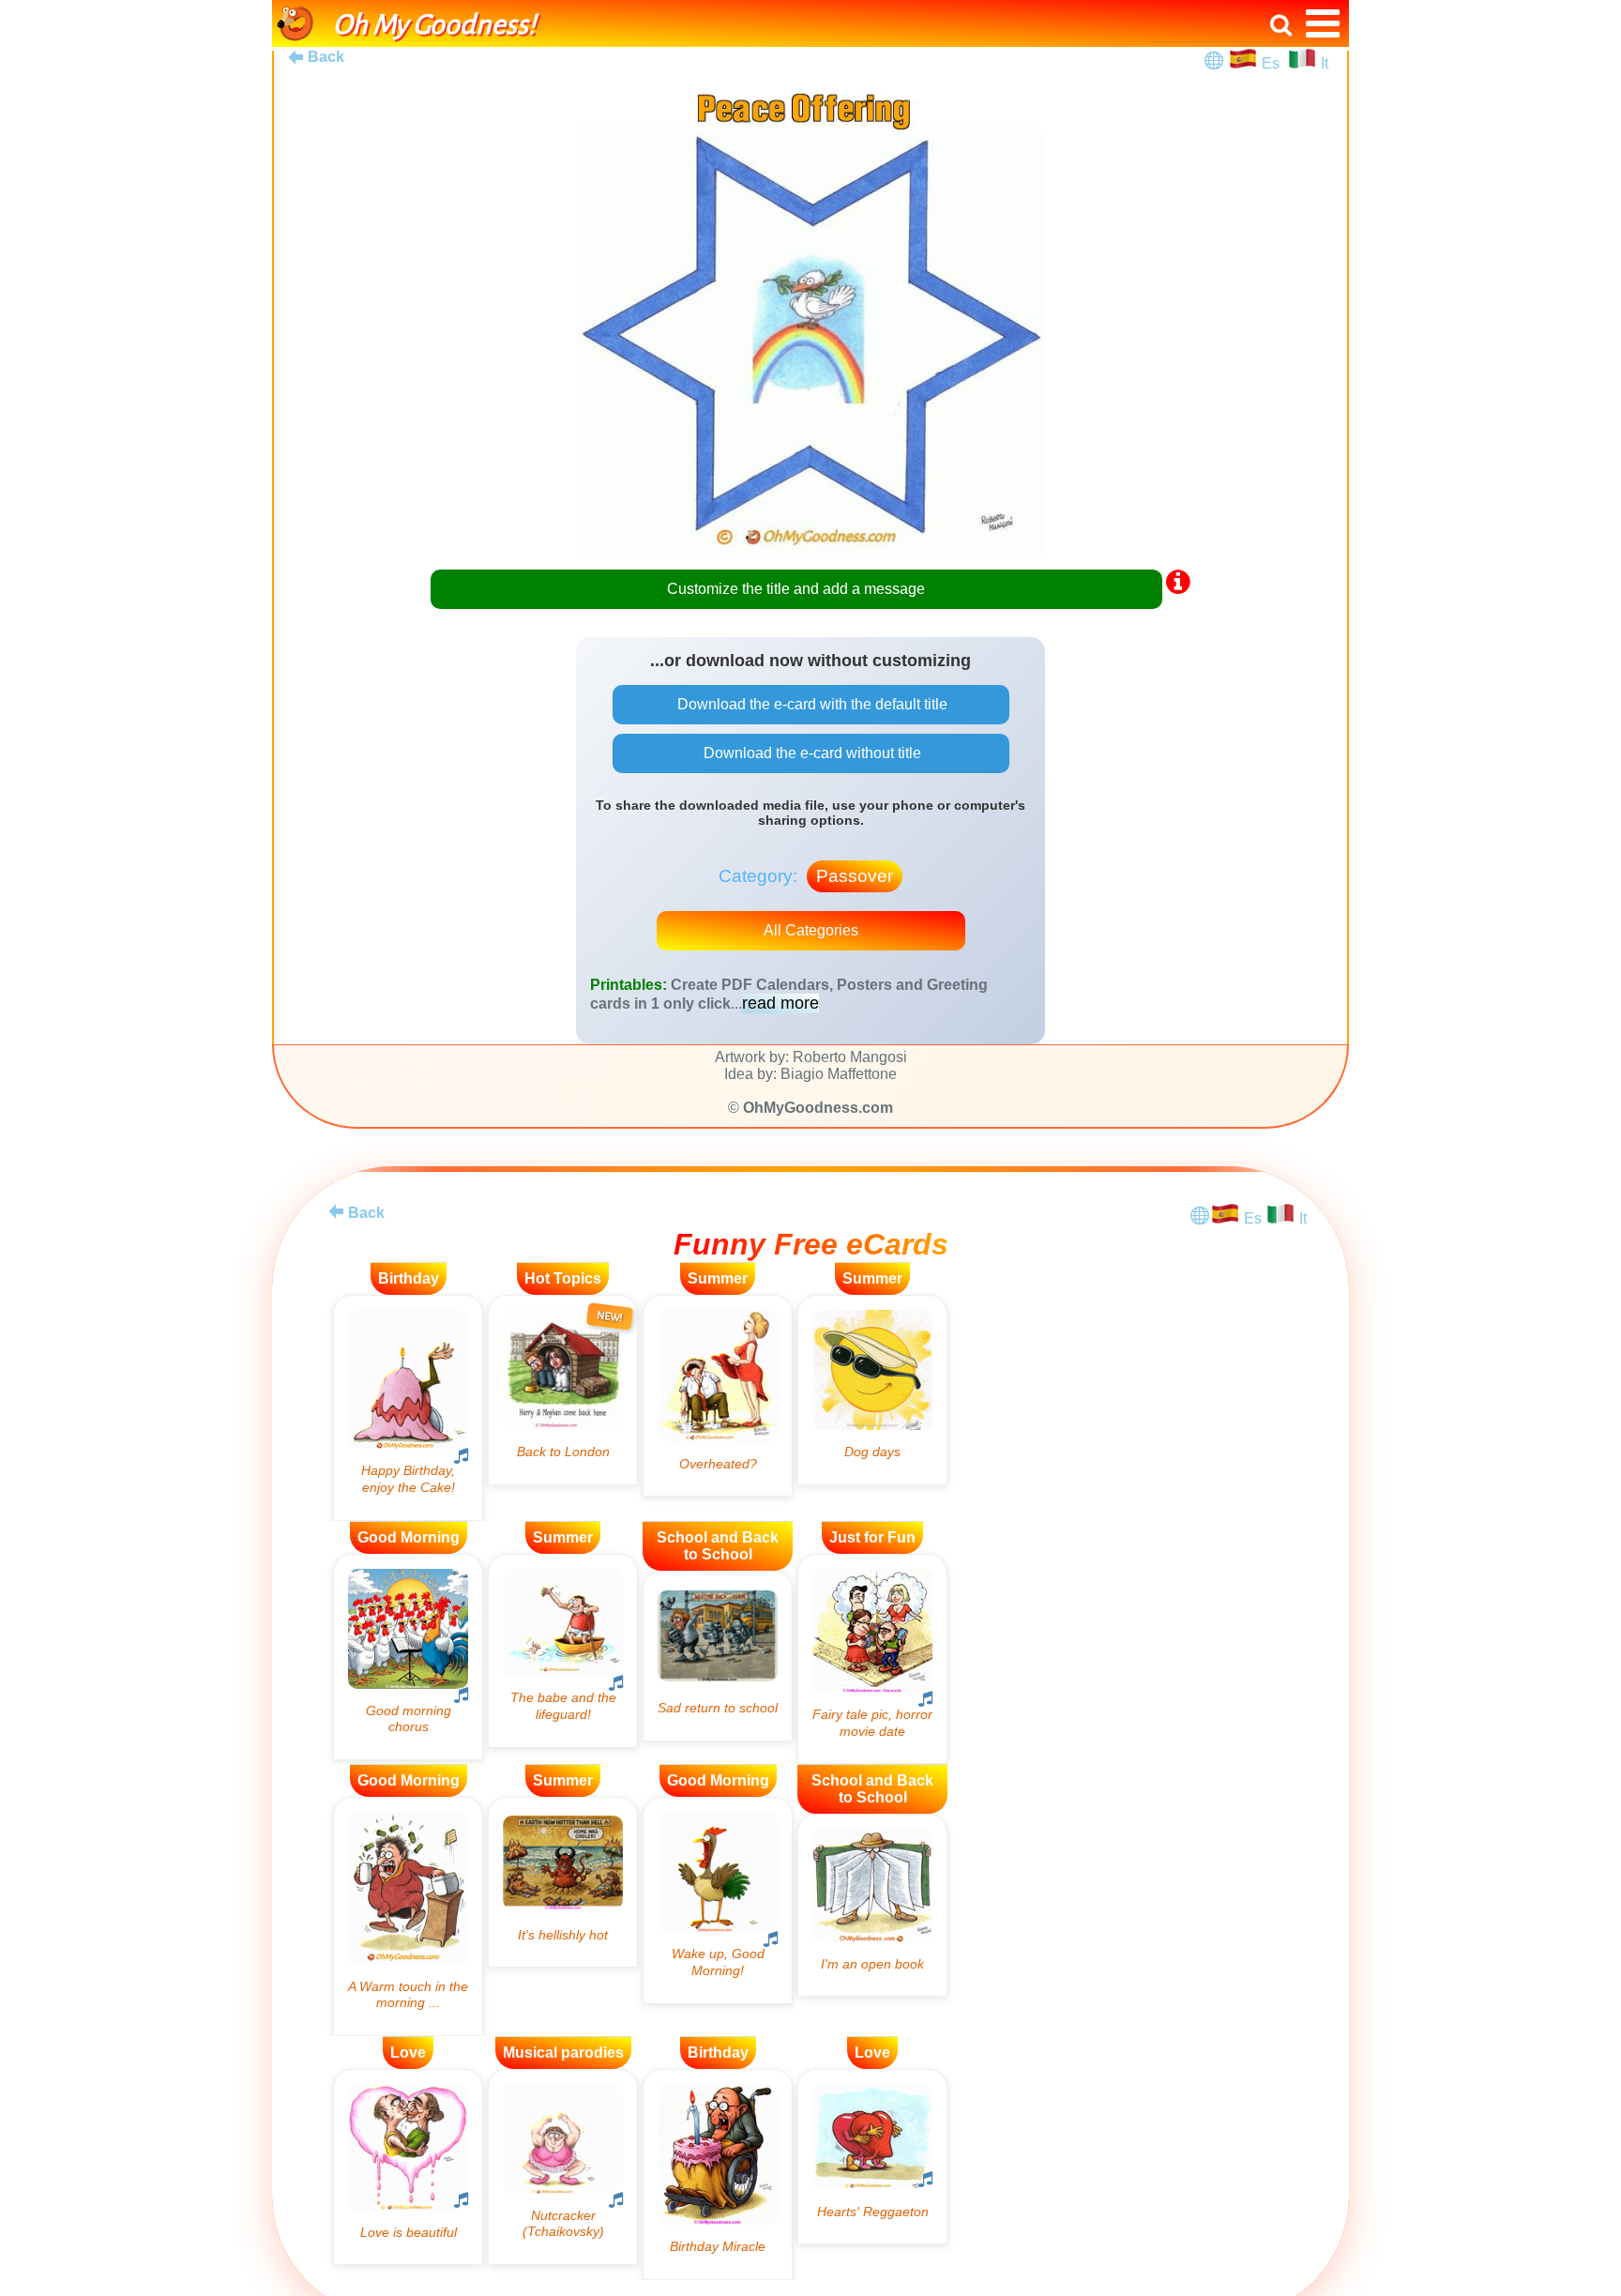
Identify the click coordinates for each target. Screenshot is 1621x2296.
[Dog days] (872, 1390)
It (1325, 63)
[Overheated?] (718, 1396)
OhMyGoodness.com (818, 1108)
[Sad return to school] (718, 1656)
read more (780, 1003)
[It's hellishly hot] (563, 1882)
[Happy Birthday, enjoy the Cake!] (408, 1408)
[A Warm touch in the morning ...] (408, 1916)
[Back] (336, 1211)
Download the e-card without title (810, 753)
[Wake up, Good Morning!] (718, 1900)
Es (1273, 63)
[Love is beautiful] (408, 2167)
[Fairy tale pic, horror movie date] (872, 1659)
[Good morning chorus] (408, 1657)
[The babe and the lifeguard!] (563, 1651)
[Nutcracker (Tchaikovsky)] (563, 2167)
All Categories (811, 930)
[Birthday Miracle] (718, 2174)
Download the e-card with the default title (810, 704)
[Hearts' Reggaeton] (872, 2157)
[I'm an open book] (872, 1905)
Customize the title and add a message (796, 589)
